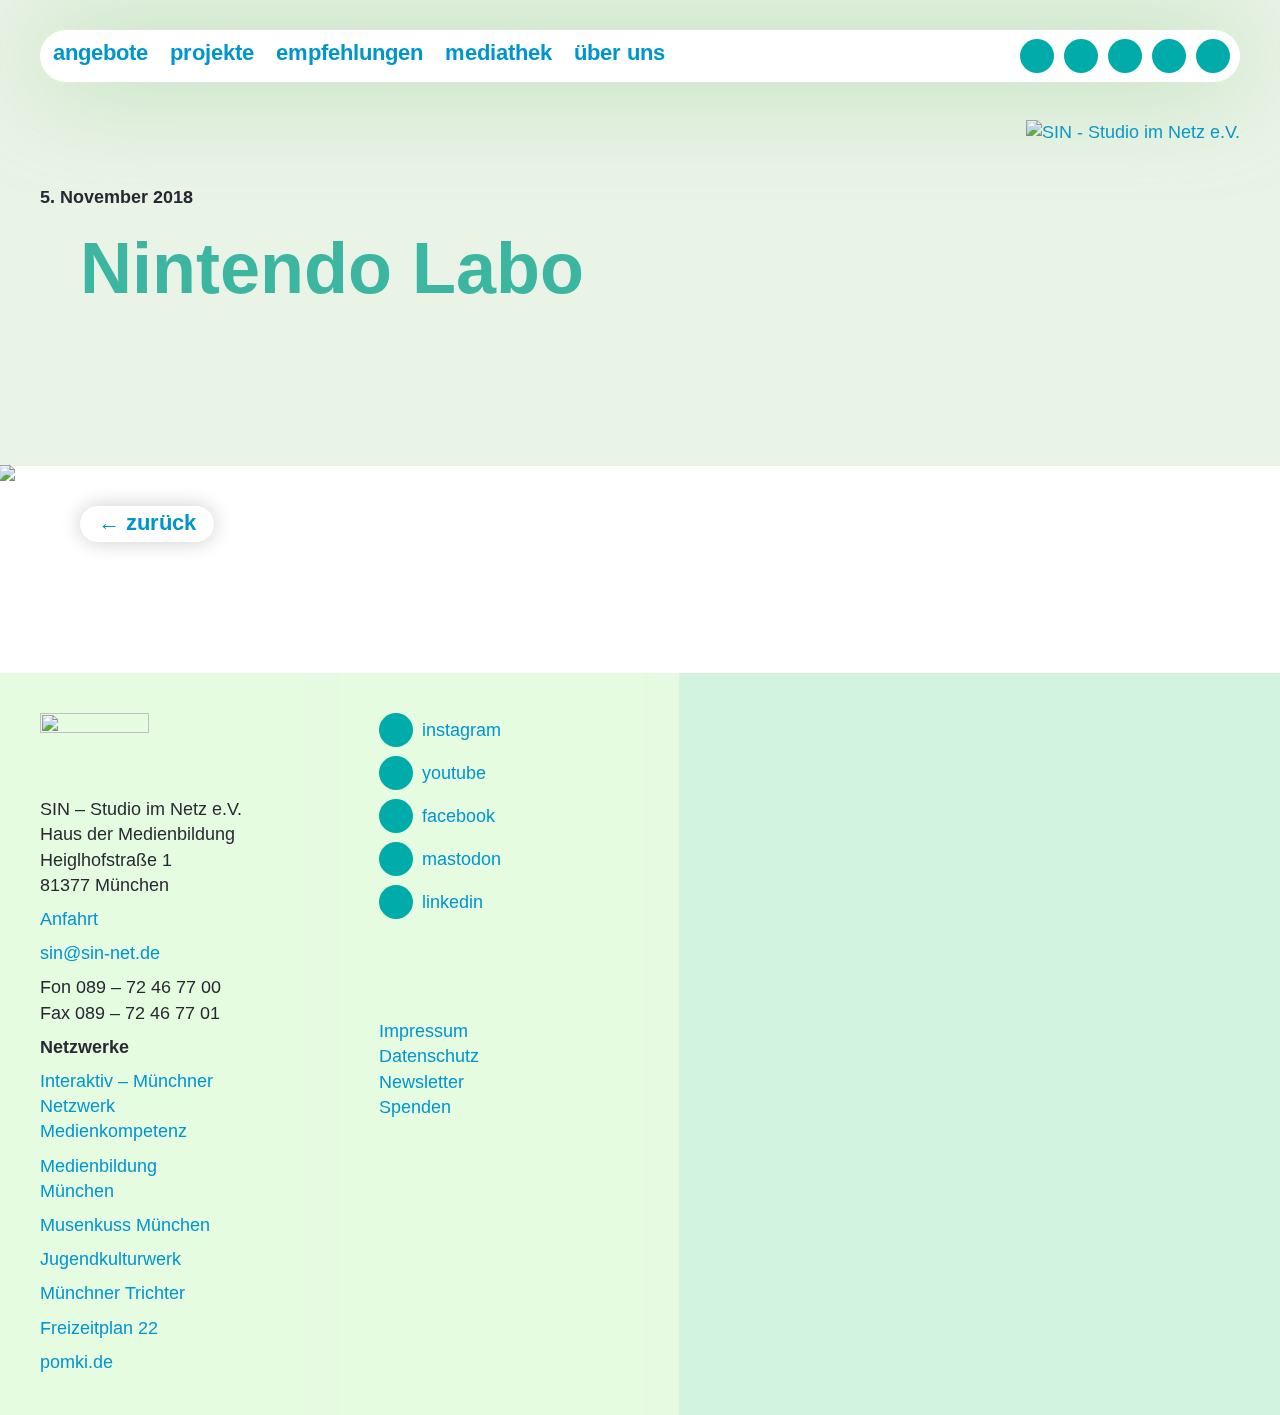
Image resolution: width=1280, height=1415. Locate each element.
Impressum (423, 1031)
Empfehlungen (349, 52)
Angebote (100, 52)
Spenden (415, 1107)
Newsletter (421, 1082)
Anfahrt (69, 919)
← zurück (147, 522)
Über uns (619, 52)
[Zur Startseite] (1133, 132)
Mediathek (498, 52)
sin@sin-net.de (100, 953)
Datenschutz (429, 1056)
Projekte (212, 52)
